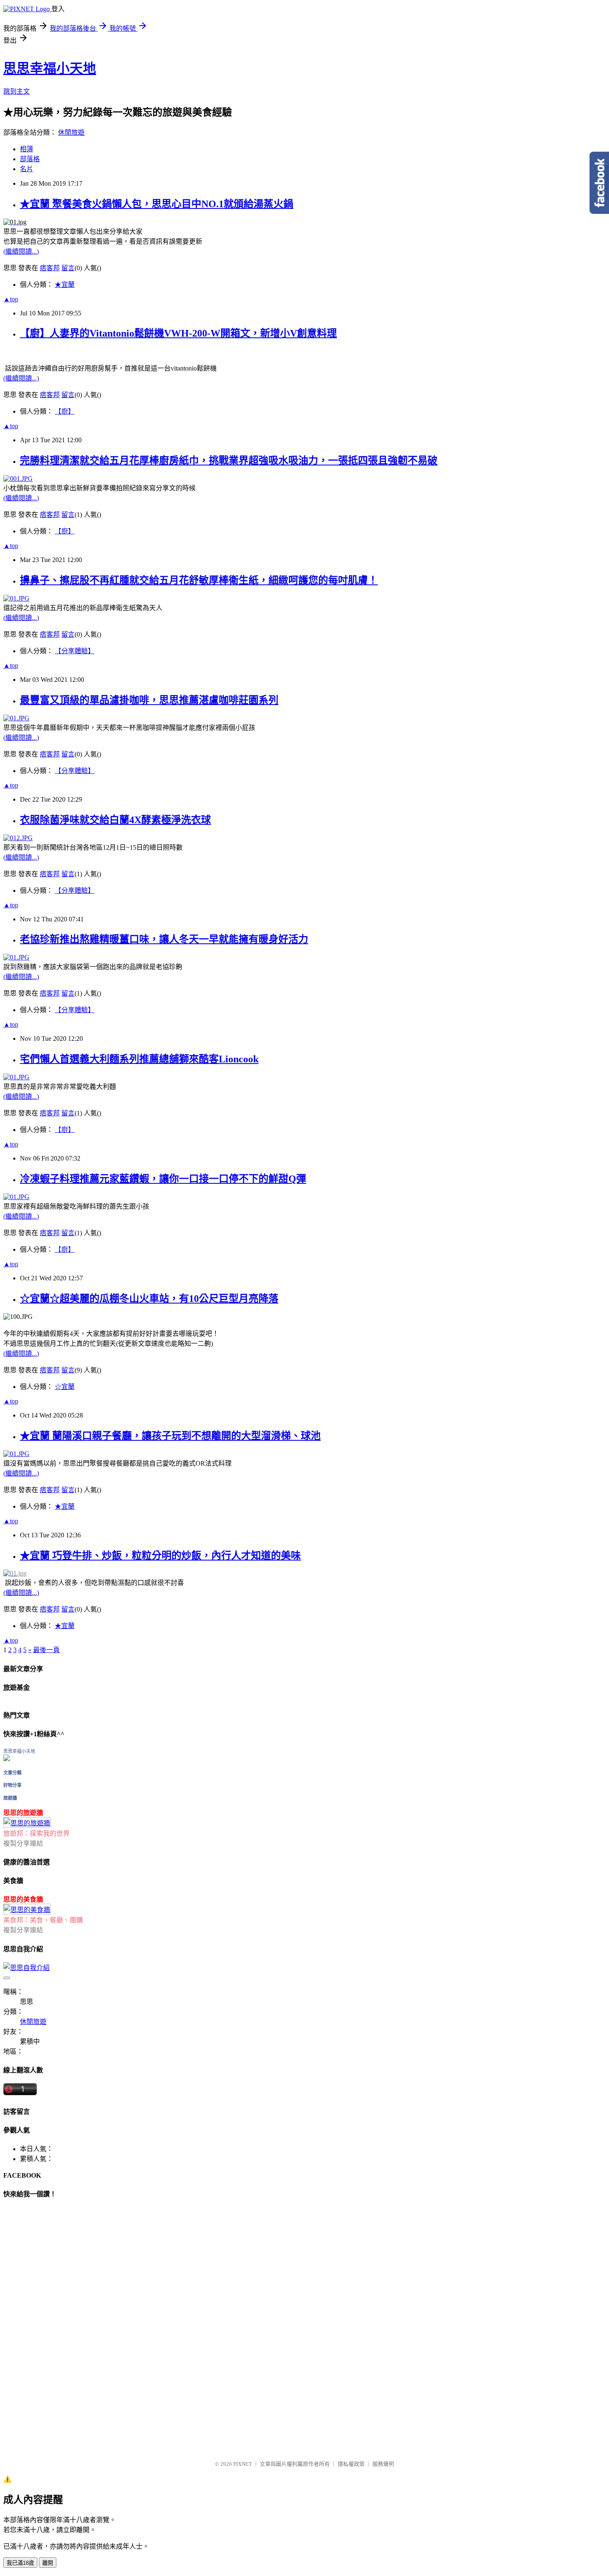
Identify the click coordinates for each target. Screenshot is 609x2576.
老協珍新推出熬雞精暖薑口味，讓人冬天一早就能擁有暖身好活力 (164, 939)
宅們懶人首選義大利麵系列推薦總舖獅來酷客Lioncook (139, 1059)
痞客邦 (50, 268)
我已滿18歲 (20, 2563)
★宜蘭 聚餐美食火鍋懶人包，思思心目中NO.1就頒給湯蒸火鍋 (157, 204)
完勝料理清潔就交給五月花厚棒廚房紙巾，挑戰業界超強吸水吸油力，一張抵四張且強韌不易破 (229, 460)
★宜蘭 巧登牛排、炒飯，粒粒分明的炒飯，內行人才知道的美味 (160, 1556)
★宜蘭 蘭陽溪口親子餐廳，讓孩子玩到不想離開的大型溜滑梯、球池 (170, 1436)
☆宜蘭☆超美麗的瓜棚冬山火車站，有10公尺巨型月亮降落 (149, 1299)
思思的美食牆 (23, 1899)
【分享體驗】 (75, 651)
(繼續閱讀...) (21, 251)
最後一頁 (46, 1650)
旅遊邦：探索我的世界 (36, 1833)
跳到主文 (17, 91)
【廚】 (65, 411)
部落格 (30, 159)
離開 (48, 2563)
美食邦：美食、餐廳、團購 (43, 1920)
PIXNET (243, 2464)
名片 (27, 169)
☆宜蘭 (65, 1387)
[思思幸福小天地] (7, 1759)
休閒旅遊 (71, 132)
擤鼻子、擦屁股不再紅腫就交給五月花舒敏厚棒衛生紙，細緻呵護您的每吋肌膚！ (199, 580)
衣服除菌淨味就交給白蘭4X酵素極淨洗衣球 (115, 820)
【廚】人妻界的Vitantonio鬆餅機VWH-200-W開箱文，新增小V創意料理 (178, 333)
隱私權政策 (351, 2464)
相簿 (27, 149)
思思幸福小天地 (50, 68)
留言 (68, 268)
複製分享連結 (23, 1843)
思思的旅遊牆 (23, 1813)
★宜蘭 (65, 285)
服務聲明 (383, 2464)
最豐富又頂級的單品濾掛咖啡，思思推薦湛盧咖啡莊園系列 (149, 700)
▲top (11, 299)
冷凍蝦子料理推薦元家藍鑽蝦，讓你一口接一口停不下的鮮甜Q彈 (163, 1179)
